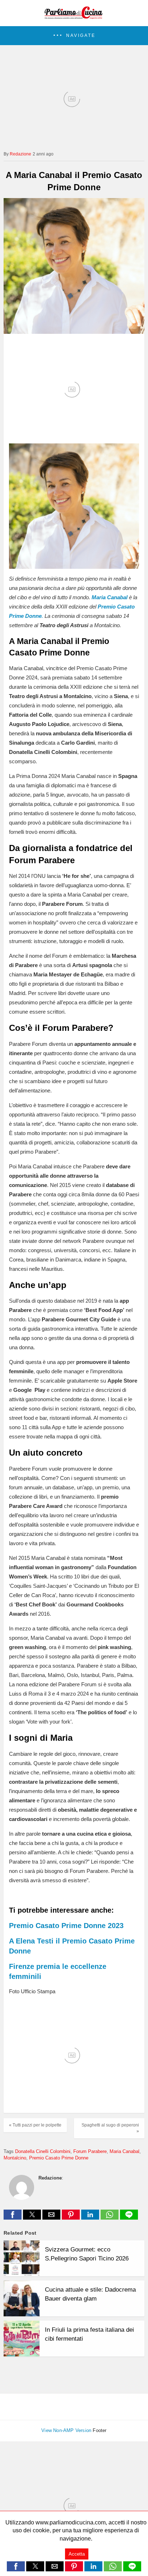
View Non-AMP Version (66, 2430)
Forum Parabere (90, 2151)
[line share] (129, 2218)
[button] (74, 36)
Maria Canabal (124, 2151)
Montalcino (15, 2158)
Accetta (77, 2554)
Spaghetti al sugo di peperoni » (110, 2128)
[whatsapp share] (110, 2218)
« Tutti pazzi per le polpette (35, 2125)
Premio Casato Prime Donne (59, 2158)
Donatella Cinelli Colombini (43, 2151)
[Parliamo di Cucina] (74, 16)
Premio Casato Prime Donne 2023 (66, 1926)
